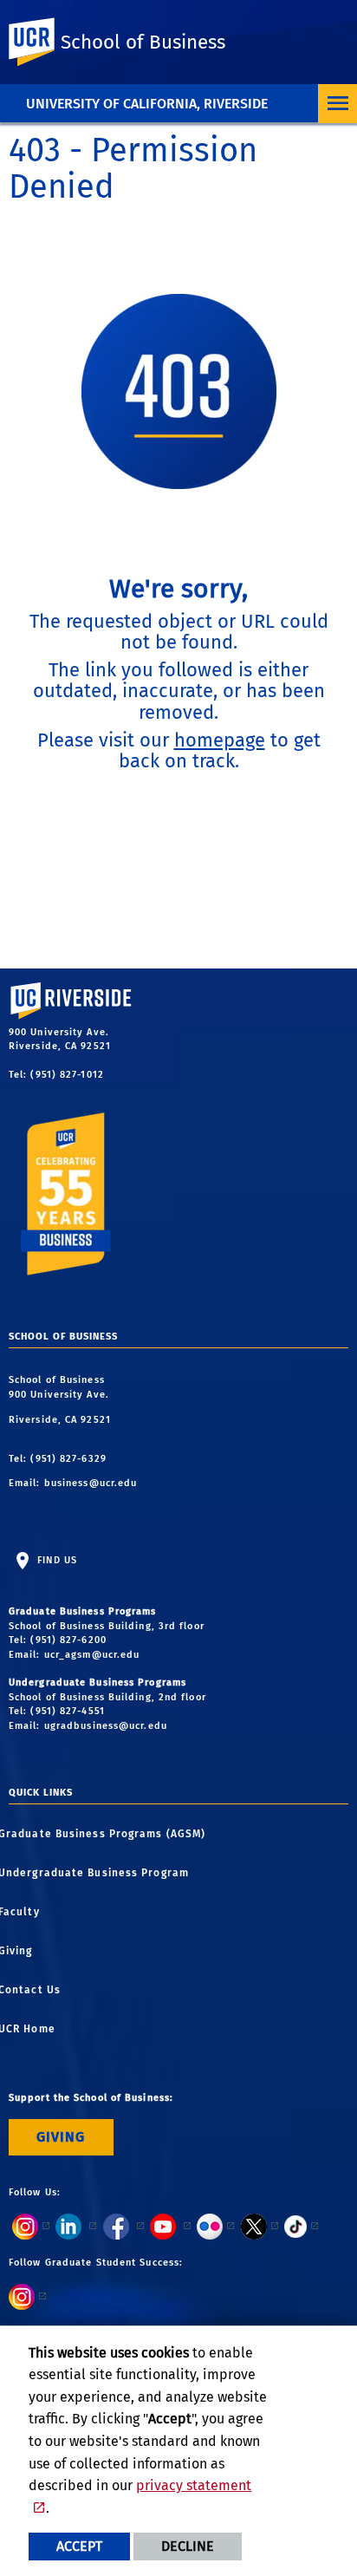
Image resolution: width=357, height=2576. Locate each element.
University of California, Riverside (147, 104)
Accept (79, 2546)
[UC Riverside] (42, 42)
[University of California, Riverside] (95, 1015)
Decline (188, 2546)
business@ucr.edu (91, 1483)
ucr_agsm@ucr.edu (92, 1655)
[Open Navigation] (338, 104)
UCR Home (32, 2029)
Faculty (24, 1912)
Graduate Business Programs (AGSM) (107, 1834)
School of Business (143, 42)
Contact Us (35, 1990)
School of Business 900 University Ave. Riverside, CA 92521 (62, 1400)
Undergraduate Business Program (99, 1873)
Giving (21, 1951)
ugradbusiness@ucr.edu (106, 1726)
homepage (220, 740)
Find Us (55, 1560)
